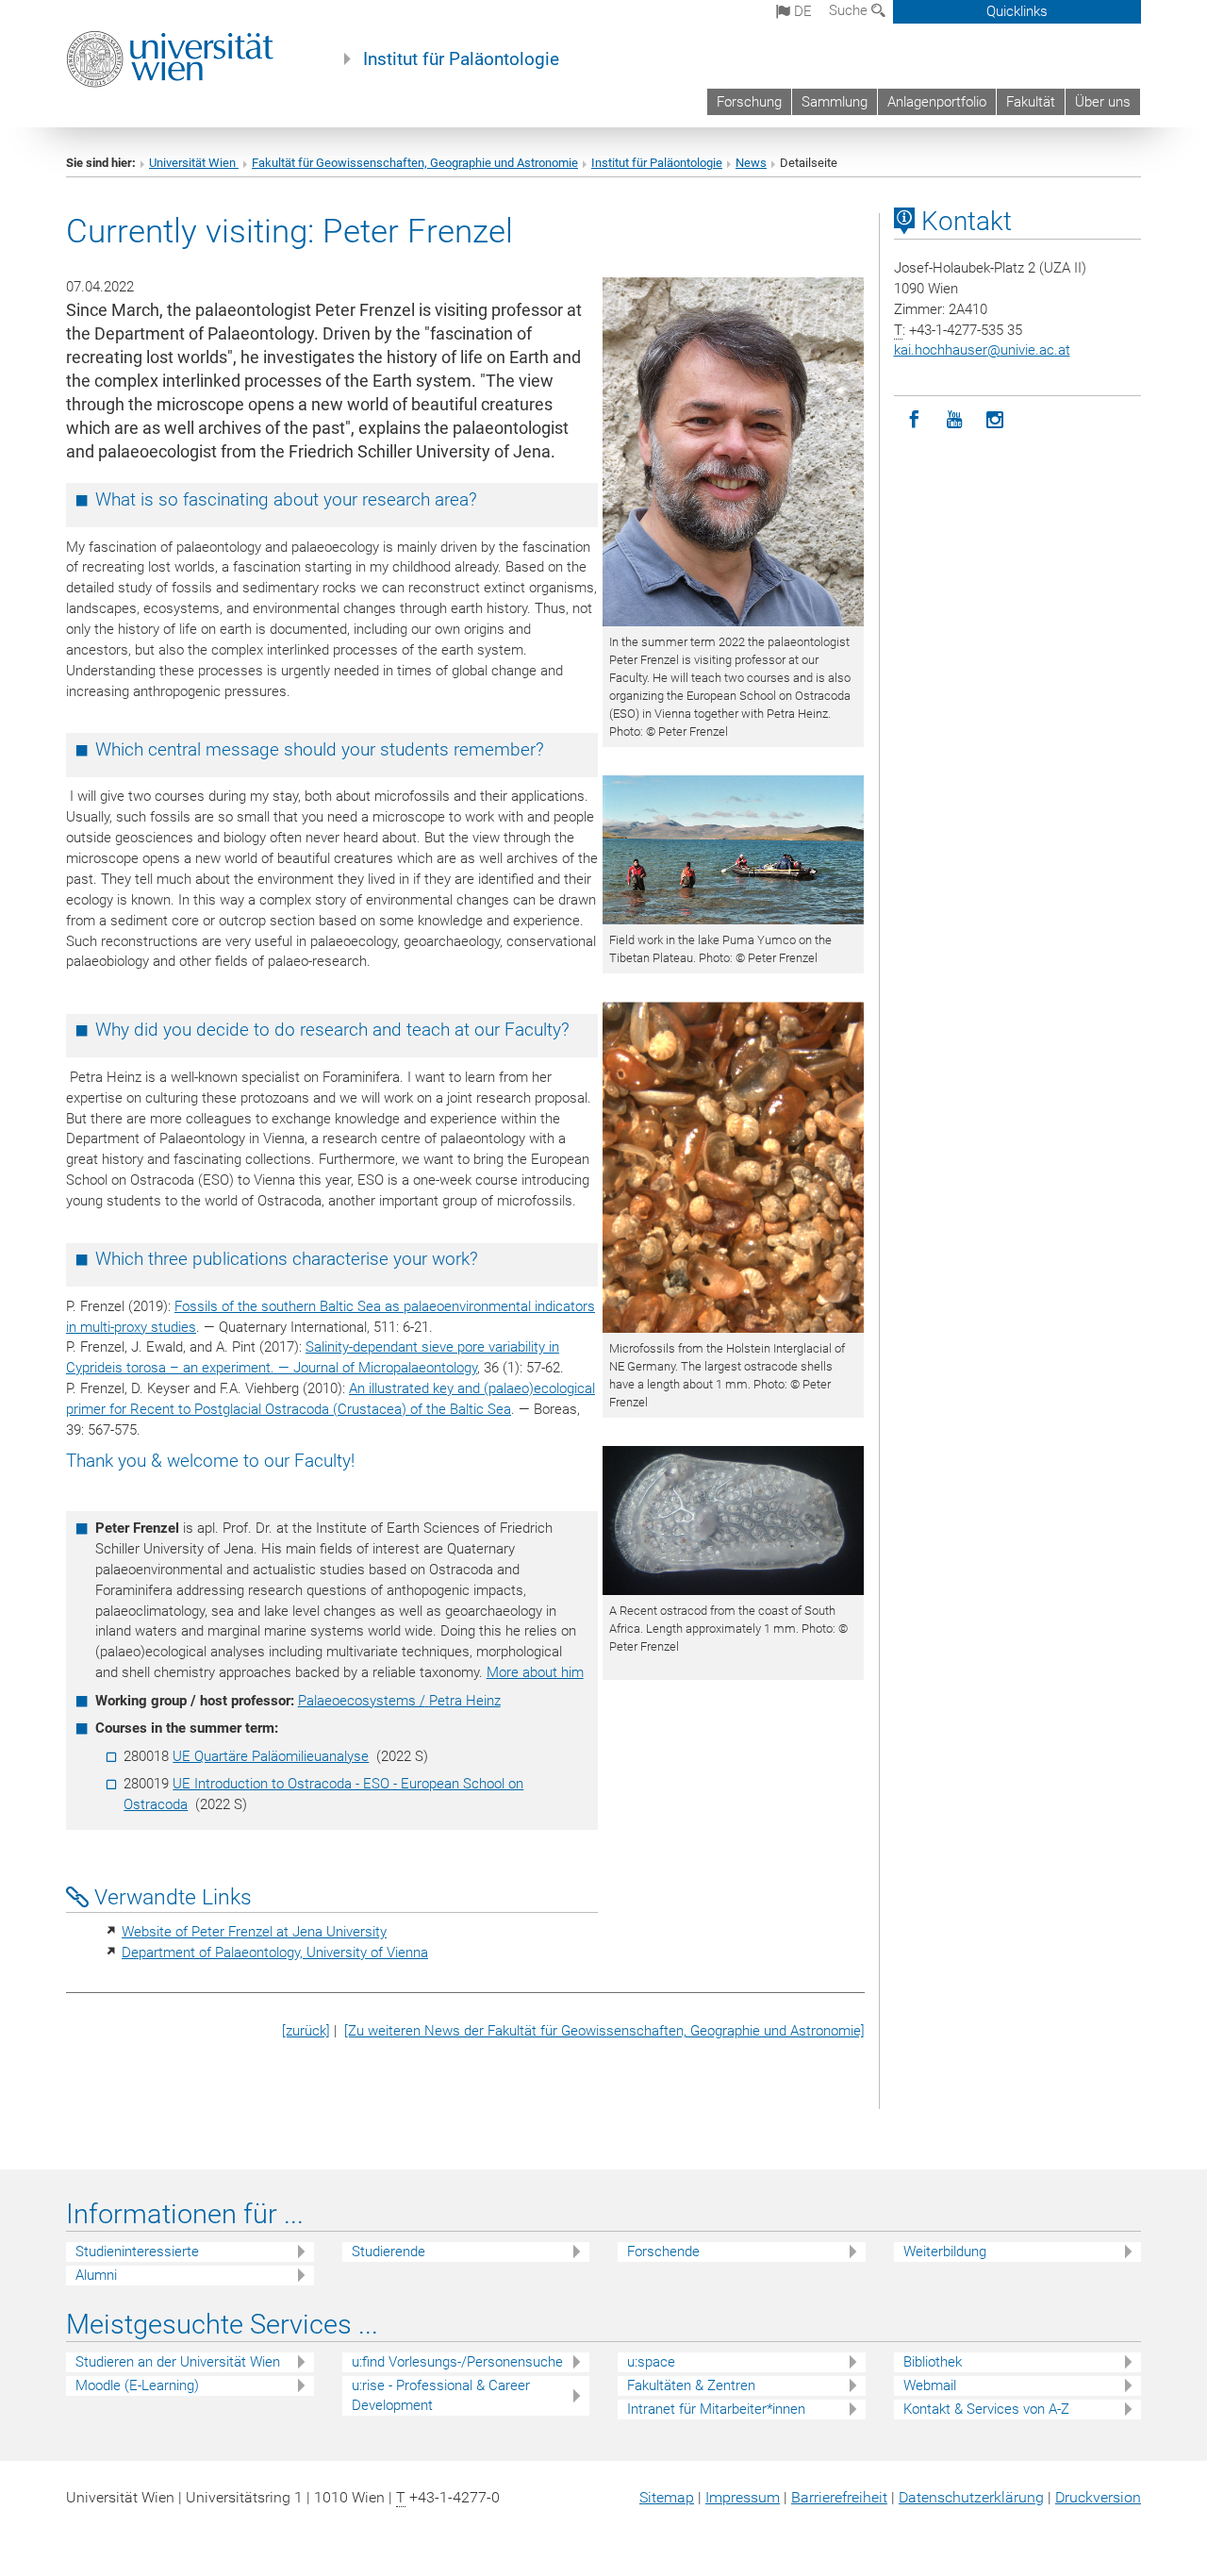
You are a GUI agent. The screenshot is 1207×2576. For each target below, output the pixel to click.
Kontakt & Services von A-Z (986, 2409)
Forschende (663, 2252)
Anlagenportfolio (937, 102)
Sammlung (835, 102)
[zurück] (306, 2031)
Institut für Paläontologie (461, 59)
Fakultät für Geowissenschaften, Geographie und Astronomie (415, 163)
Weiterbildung (945, 2252)
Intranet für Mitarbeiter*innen (716, 2409)
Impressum (743, 2497)
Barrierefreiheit (839, 2497)
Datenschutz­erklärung (971, 2497)
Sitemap (667, 2497)
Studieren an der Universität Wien (178, 2362)
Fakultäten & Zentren (691, 2385)
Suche (850, 10)
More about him (535, 1672)
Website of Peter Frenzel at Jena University (254, 1932)
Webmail (930, 2385)
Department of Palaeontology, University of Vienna (275, 1953)
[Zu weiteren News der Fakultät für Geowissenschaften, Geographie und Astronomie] (604, 2031)
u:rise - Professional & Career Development (441, 2395)
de (801, 11)
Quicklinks (1017, 11)
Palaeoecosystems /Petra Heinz (399, 1701)
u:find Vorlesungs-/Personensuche (457, 2362)
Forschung (749, 102)
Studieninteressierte (137, 2252)
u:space (651, 2362)
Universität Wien (194, 163)
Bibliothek (933, 2362)
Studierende (389, 2252)
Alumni (96, 2275)
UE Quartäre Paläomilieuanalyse (271, 1756)
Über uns (1103, 102)
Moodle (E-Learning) (137, 2385)
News (751, 163)
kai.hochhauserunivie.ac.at (982, 350)
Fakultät (1031, 102)
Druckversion (1098, 2497)
